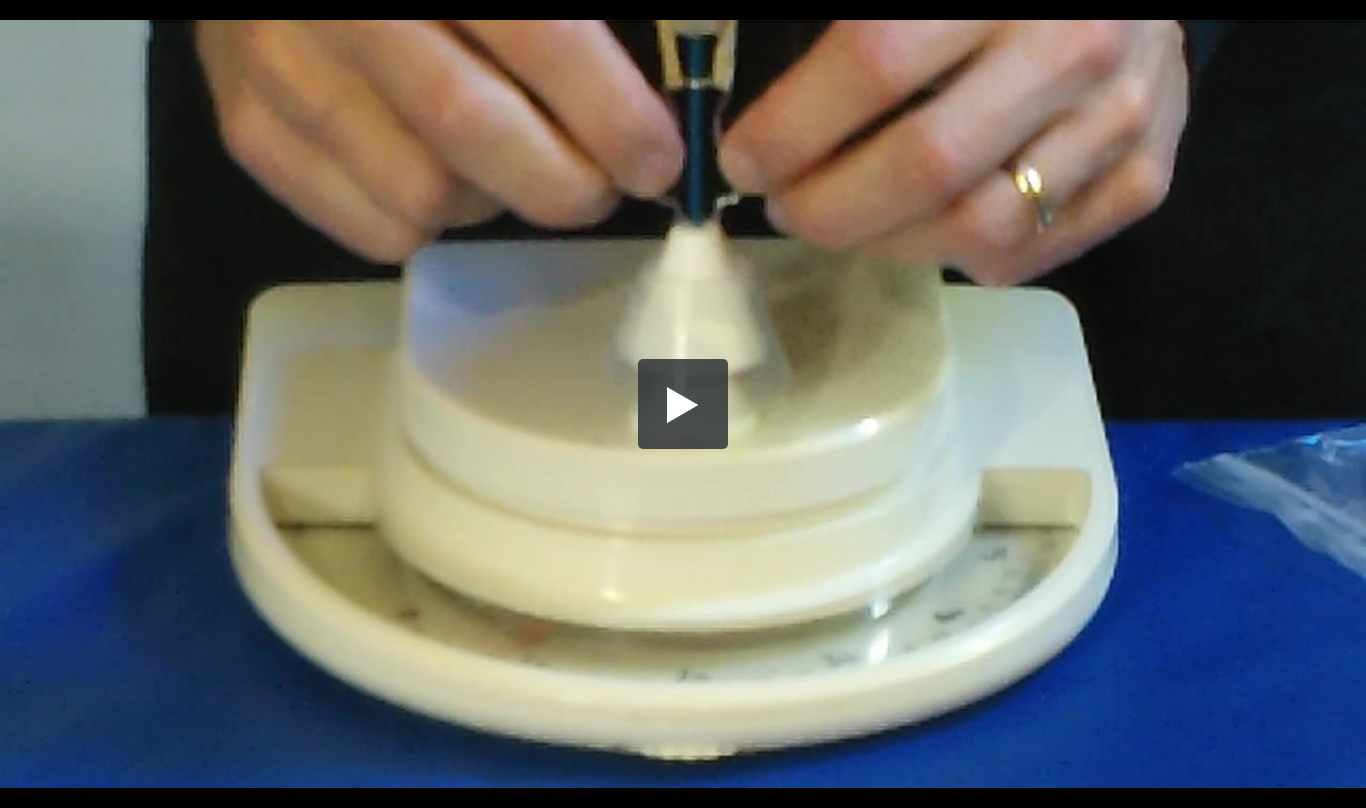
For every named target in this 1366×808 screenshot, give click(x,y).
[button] (683, 404)
